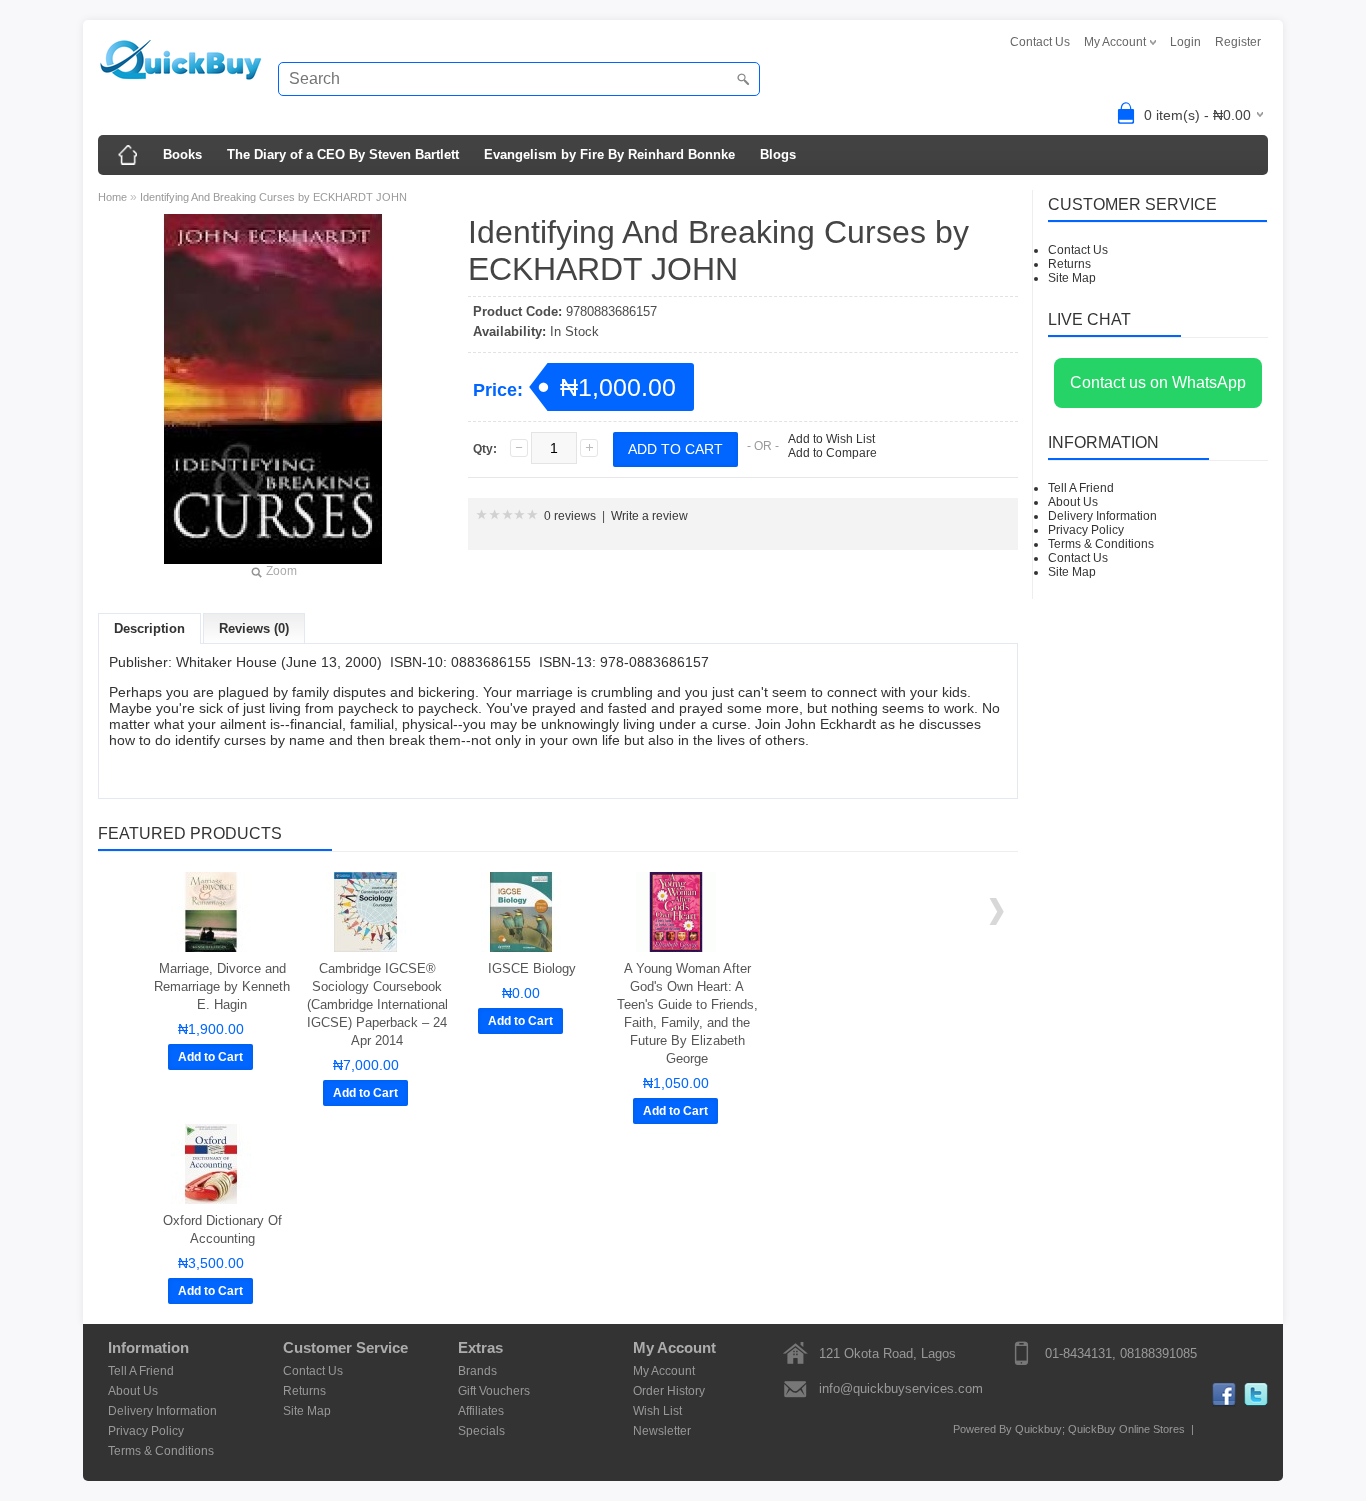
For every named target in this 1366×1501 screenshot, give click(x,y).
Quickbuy (1038, 1429)
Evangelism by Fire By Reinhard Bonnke (609, 154)
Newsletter (662, 1431)
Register (1238, 42)
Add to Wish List (831, 439)
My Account (664, 1371)
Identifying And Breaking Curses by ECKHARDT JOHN (273, 197)
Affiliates (481, 1411)
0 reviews (570, 516)
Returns (1069, 264)
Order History (669, 1391)
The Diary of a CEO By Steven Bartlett (343, 154)
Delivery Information (1102, 516)
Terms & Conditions (1101, 544)
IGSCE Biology (532, 968)
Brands (477, 1371)
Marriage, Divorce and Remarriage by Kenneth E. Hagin (222, 986)
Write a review (649, 516)
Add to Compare (832, 453)
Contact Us (1040, 42)
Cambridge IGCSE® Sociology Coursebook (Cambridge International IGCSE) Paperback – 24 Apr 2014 (377, 1004)
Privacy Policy (1086, 530)
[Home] (128, 155)
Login (1185, 42)
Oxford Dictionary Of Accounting (222, 1229)
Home (112, 197)
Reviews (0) (254, 628)
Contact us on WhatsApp (1158, 382)
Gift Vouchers (494, 1391)
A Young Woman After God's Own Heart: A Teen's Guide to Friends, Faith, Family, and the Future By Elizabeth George (687, 1013)
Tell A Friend (1081, 488)
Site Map (1072, 278)
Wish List (657, 1411)
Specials (481, 1431)
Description (149, 628)
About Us (1073, 502)
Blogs (778, 154)
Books (182, 154)
